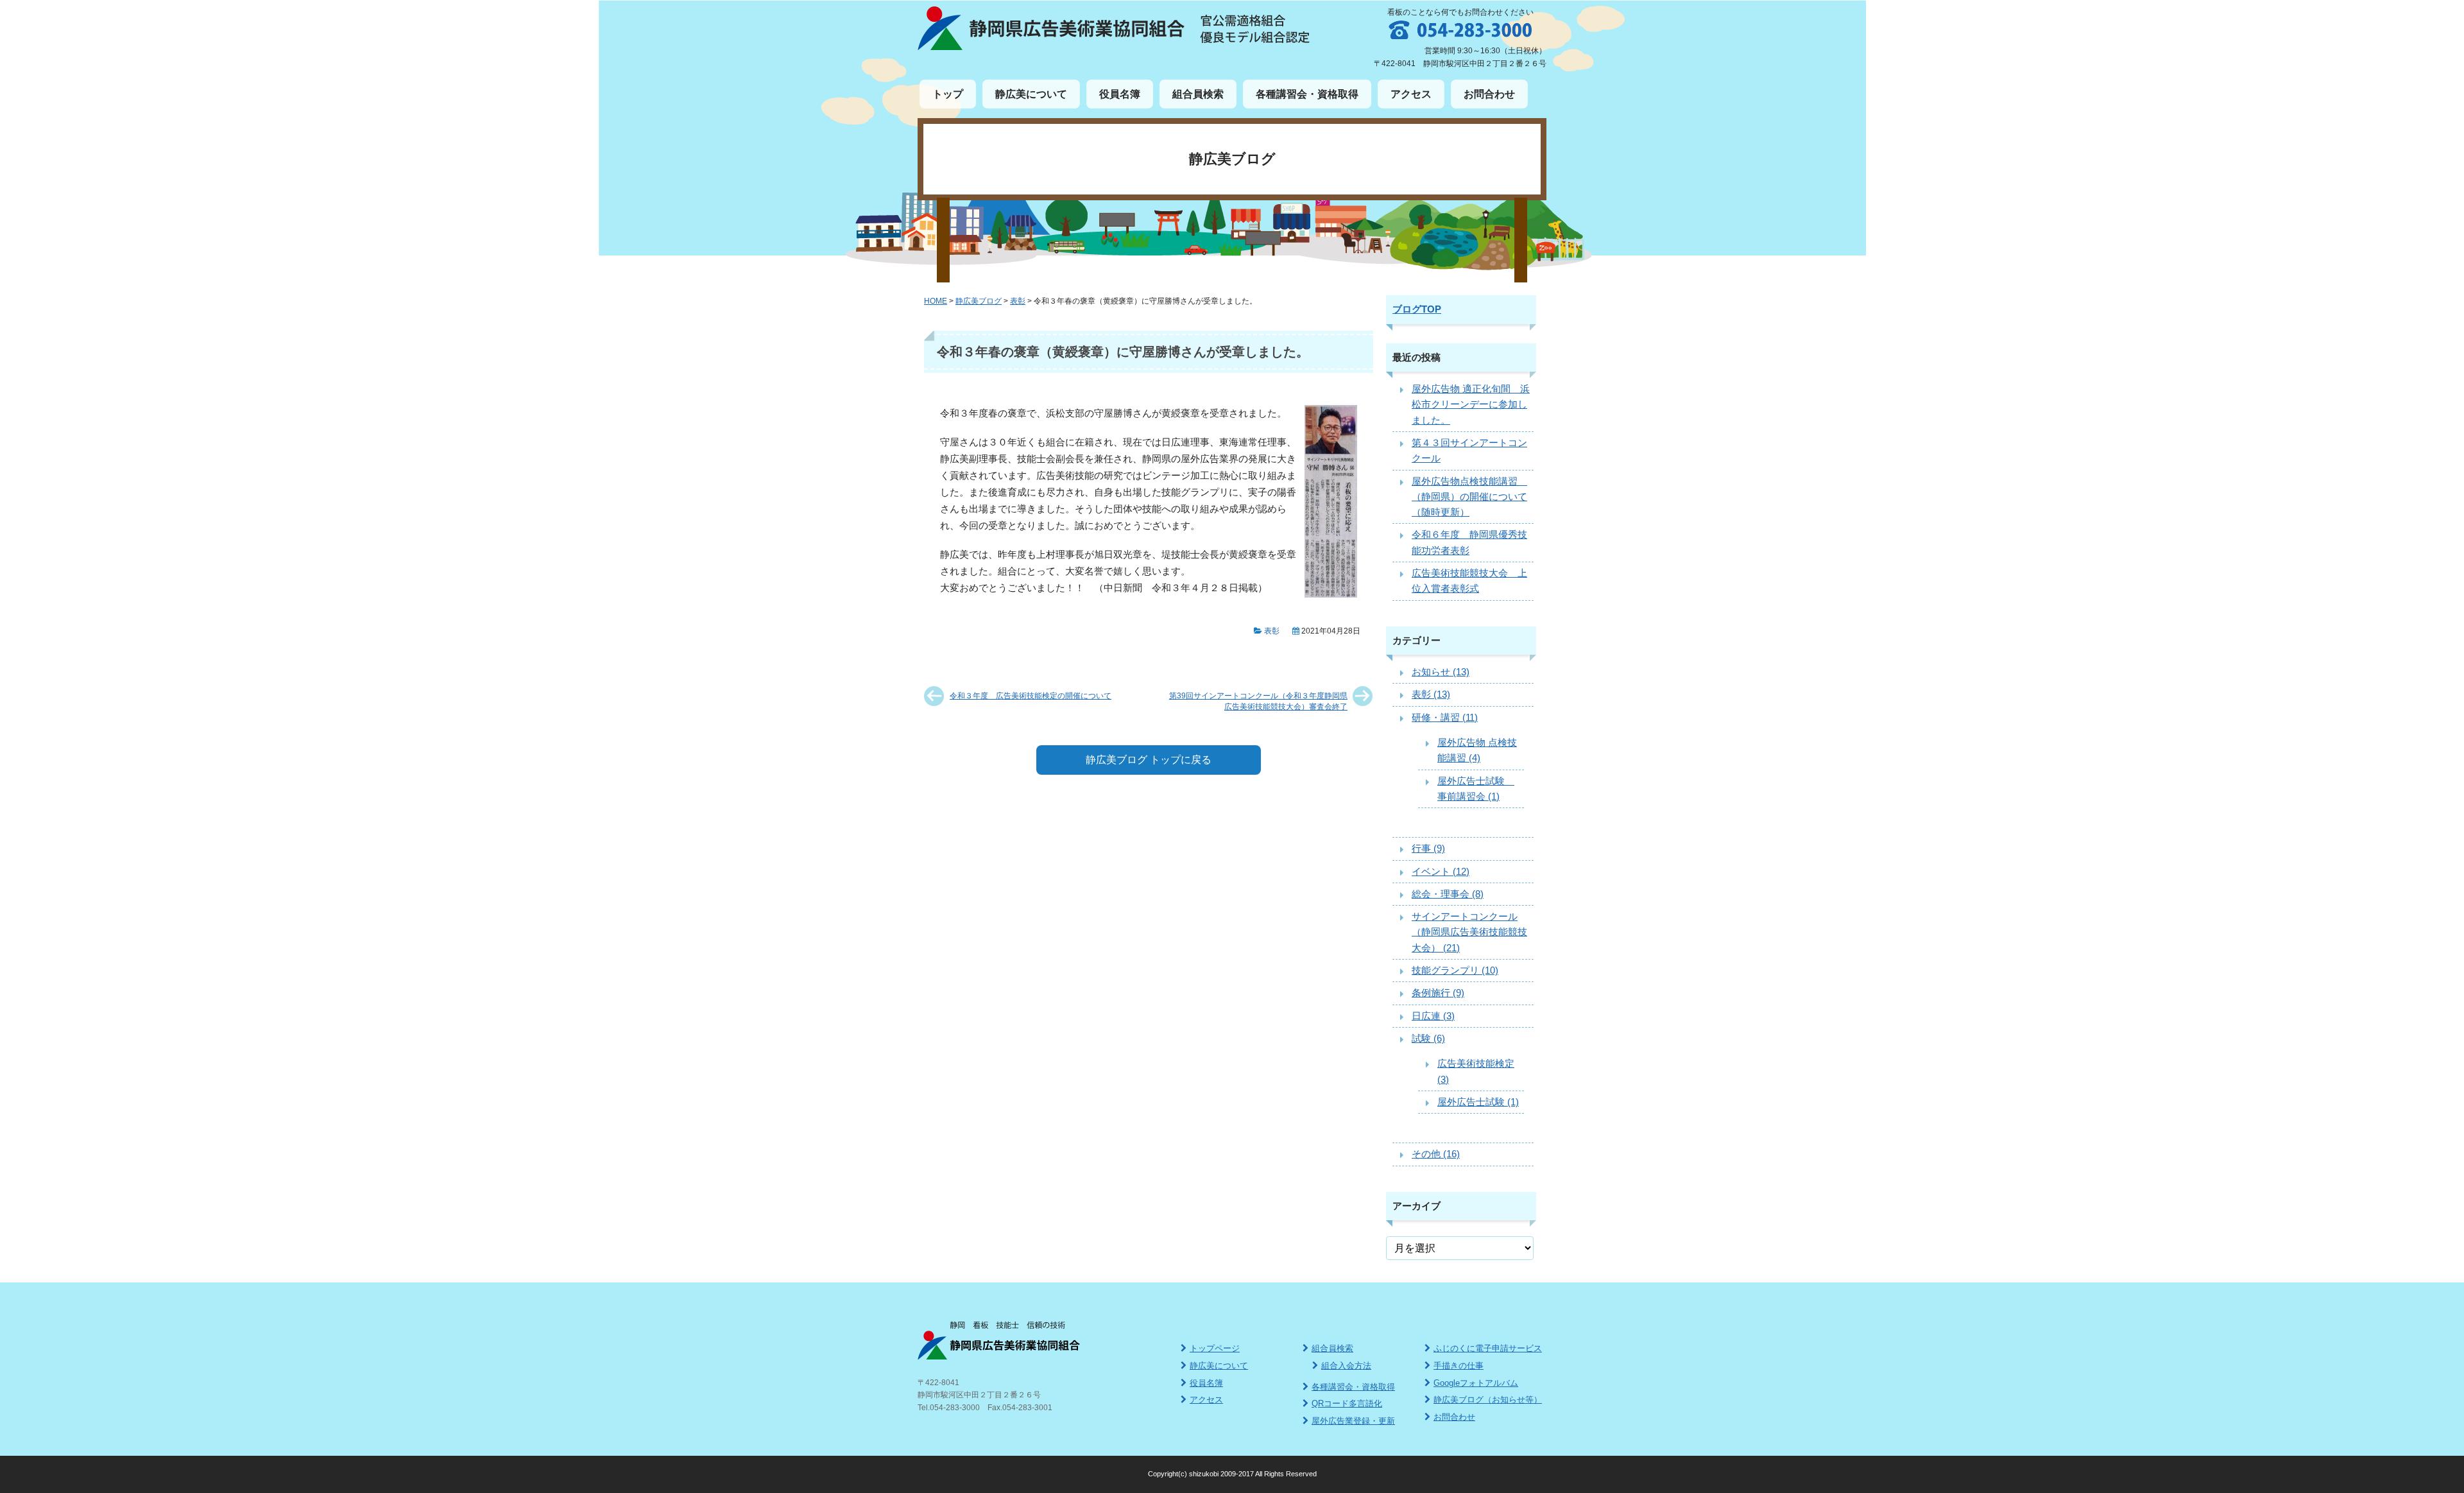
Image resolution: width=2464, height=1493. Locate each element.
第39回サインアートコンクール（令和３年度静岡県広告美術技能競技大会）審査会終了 (1258, 701)
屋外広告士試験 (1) (1478, 1102)
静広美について (1031, 94)
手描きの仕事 (1459, 1366)
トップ (948, 94)
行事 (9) (1428, 848)
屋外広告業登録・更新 (1353, 1421)
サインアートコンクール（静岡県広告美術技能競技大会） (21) (1469, 932)
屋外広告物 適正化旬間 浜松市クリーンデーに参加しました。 (1471, 404)
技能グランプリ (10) (1455, 970)
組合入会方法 (1346, 1366)
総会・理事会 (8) (1448, 894)
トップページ (1215, 1348)
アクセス (1411, 94)
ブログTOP (1417, 309)
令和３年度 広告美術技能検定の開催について (1031, 696)
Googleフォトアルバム (1476, 1383)
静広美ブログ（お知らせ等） (1488, 1400)
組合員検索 (1198, 94)
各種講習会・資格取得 (1307, 94)
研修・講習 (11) (1445, 717)
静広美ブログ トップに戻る (1149, 760)
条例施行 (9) (1438, 993)
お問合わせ (1489, 94)
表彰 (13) (1431, 694)
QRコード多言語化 (1347, 1403)
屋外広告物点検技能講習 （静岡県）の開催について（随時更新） (1469, 497)
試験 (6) (1428, 1038)
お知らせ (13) (1441, 672)
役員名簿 (1120, 94)
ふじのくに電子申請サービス (1488, 1348)
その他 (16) (1436, 1154)
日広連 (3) (1433, 1016)
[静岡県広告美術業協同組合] (1051, 47)
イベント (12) (1441, 871)
